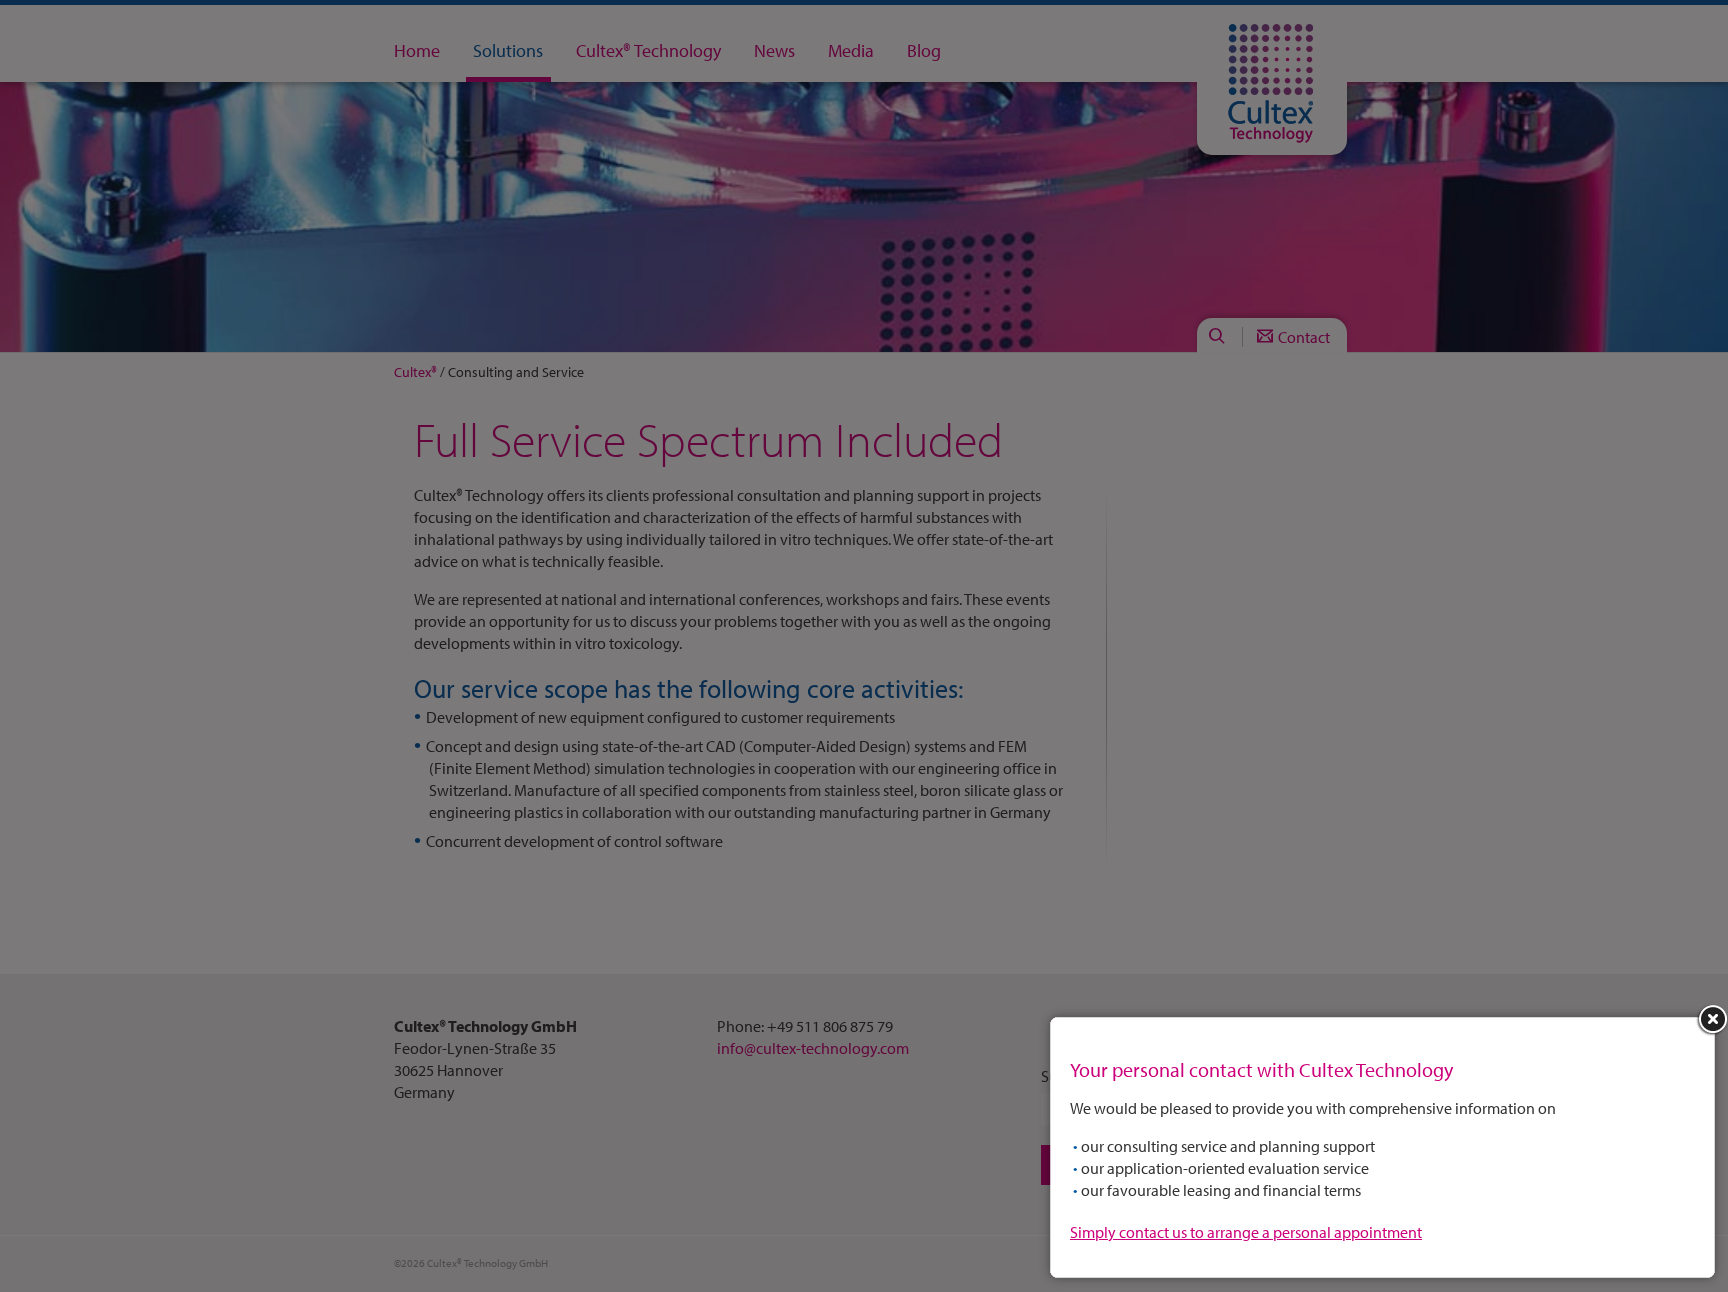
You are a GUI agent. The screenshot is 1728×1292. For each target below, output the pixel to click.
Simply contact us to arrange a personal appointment (1246, 1232)
